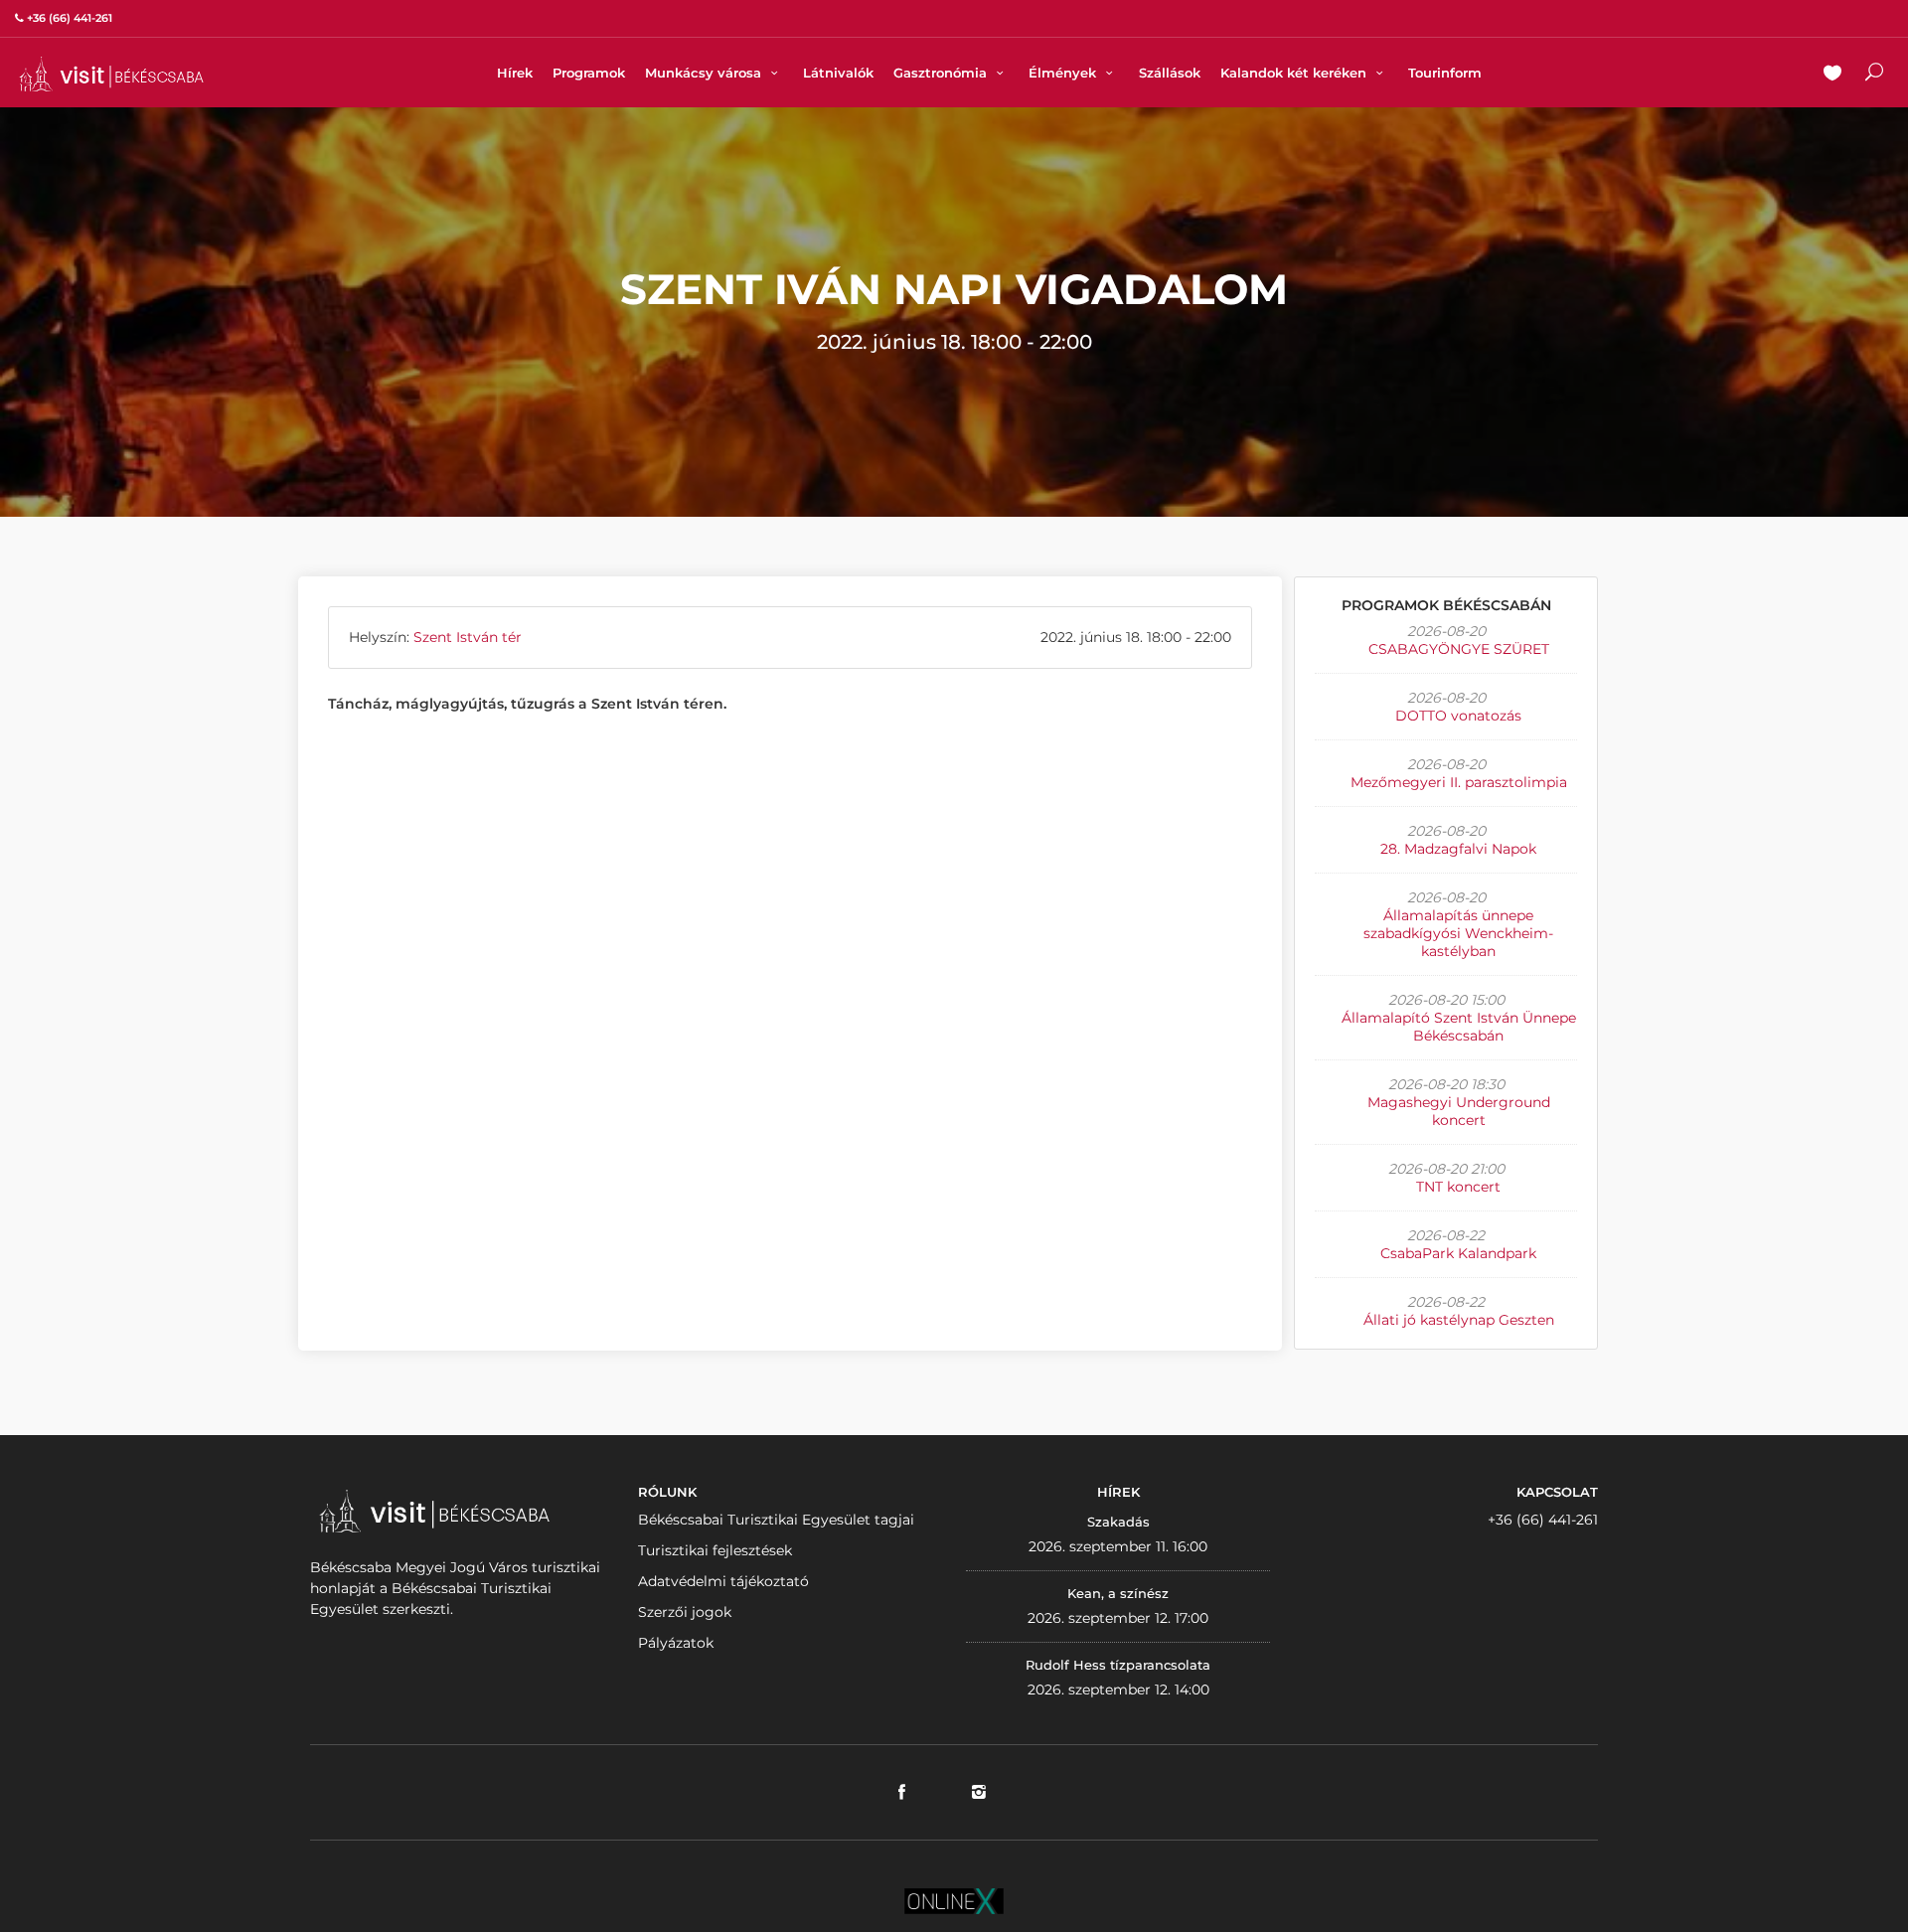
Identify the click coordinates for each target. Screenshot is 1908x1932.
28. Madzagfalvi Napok (1458, 849)
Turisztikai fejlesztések (715, 1550)
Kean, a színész (1118, 1593)
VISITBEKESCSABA (111, 74)
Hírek (515, 73)
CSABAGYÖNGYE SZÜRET (1459, 649)
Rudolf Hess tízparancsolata (1118, 1665)
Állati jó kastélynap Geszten (1459, 1320)
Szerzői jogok (685, 1612)
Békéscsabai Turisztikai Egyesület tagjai (776, 1520)
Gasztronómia (942, 73)
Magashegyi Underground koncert (1459, 1111)
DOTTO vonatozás (1458, 716)
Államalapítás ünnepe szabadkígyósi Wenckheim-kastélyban (1458, 933)
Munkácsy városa (705, 73)
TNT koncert (1458, 1187)
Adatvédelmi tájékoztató (723, 1581)
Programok (589, 73)
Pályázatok (676, 1643)
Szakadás (1118, 1522)
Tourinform (1445, 73)
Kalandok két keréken (1295, 73)
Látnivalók (838, 73)
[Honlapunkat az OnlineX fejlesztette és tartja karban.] (954, 1900)
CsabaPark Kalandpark (1458, 1253)
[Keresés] (1874, 75)
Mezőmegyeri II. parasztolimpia (1459, 782)
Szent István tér (468, 637)
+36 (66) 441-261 (1543, 1520)
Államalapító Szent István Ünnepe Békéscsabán (1459, 1027)
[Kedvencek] (1832, 75)
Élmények (1064, 73)
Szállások (1170, 73)
